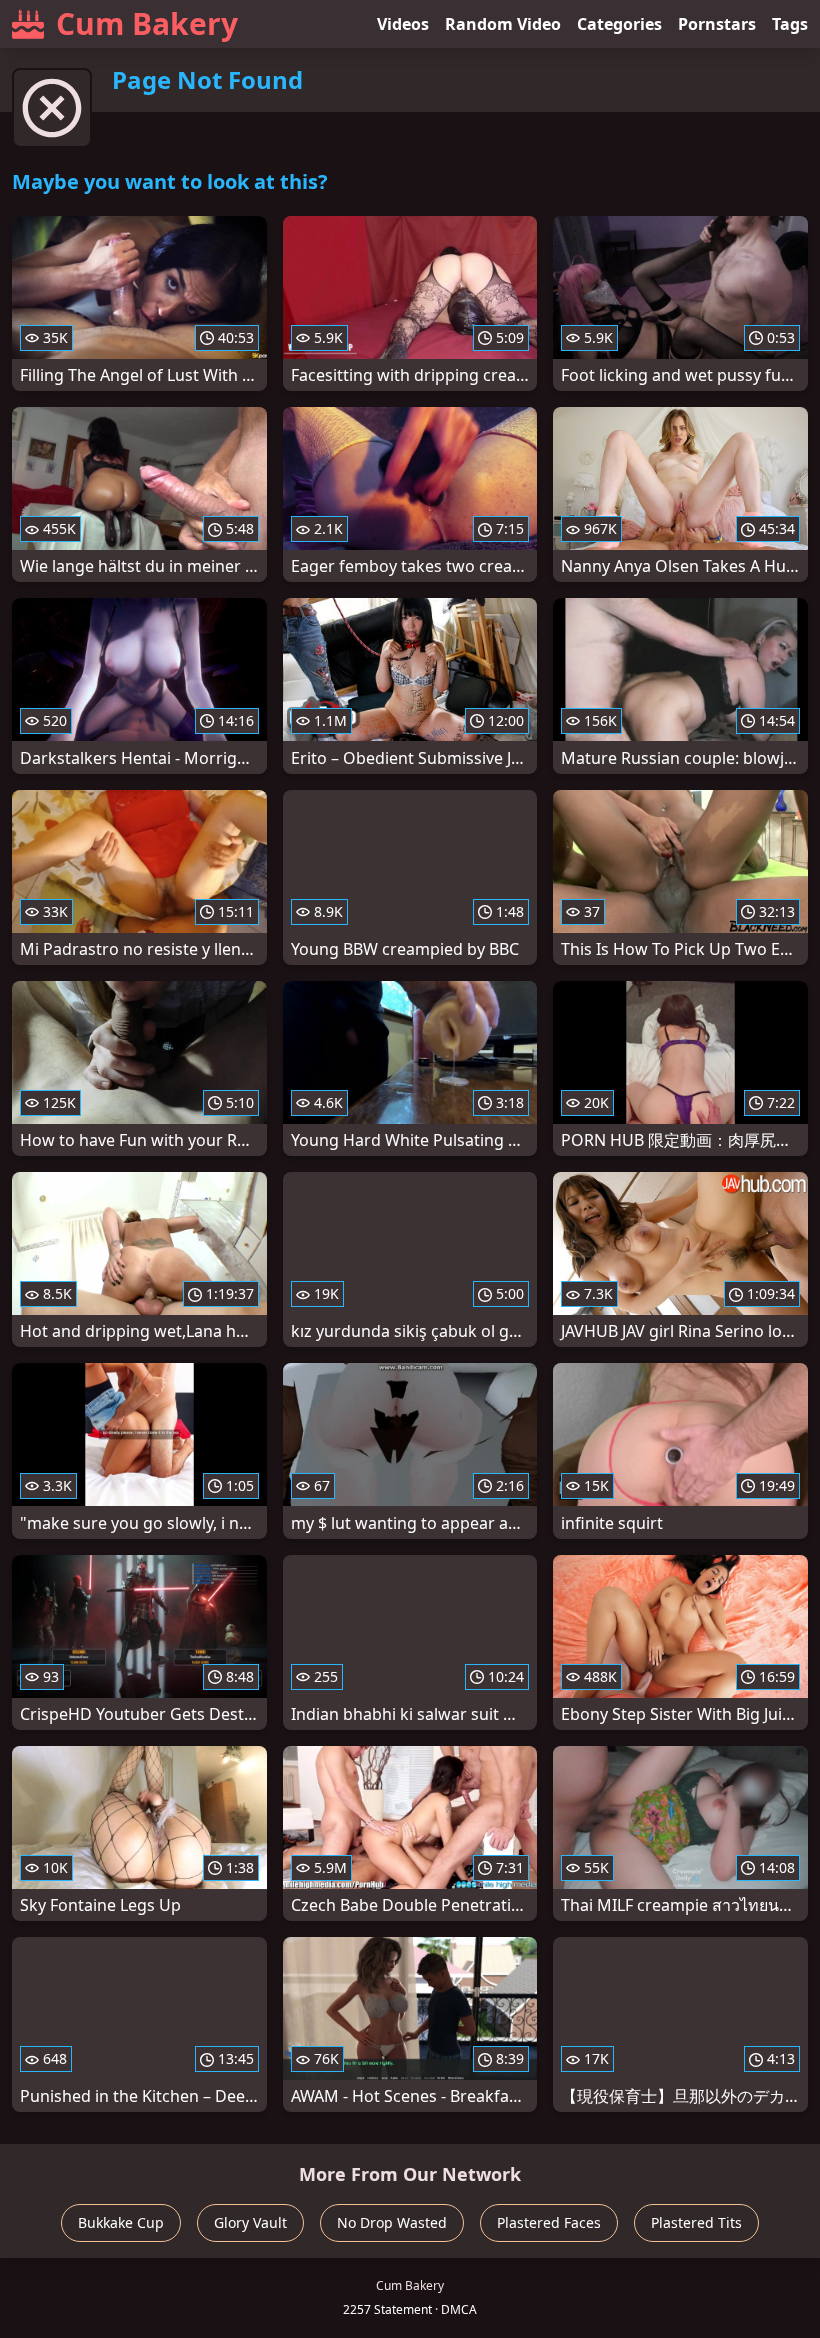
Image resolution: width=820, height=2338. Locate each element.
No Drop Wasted (392, 2222)
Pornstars (717, 24)
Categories (619, 24)
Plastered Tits (696, 2222)
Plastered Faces (549, 2222)
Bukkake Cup (121, 2222)
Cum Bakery (147, 23)
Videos (403, 24)
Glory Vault (250, 2222)
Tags (790, 24)
